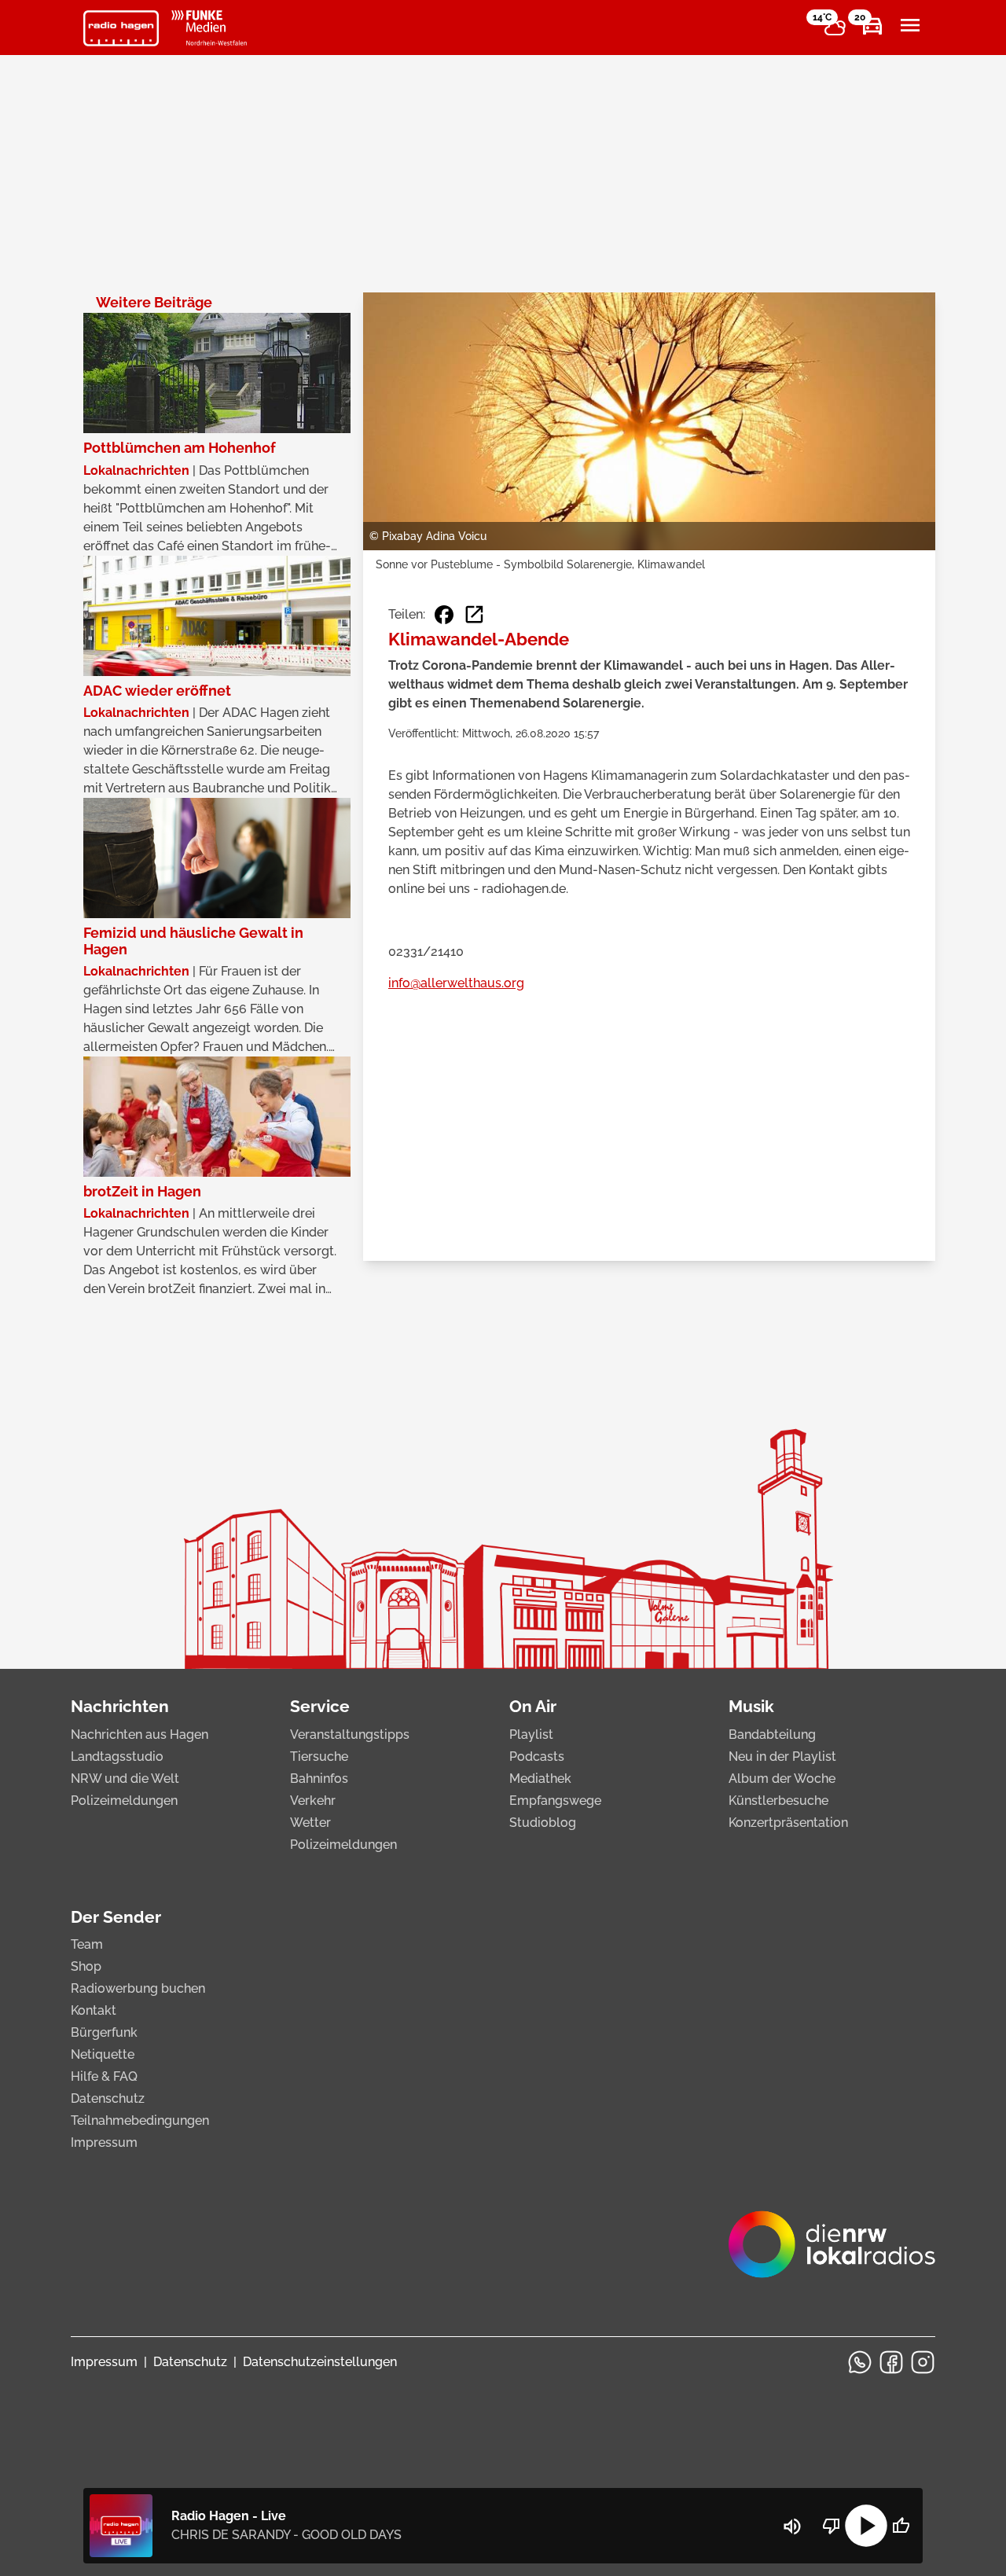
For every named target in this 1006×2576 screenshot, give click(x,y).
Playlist (531, 1734)
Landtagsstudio (117, 1757)
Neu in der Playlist (782, 1757)
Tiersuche (319, 1757)
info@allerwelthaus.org (456, 983)
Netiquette (103, 2054)
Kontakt (94, 2010)
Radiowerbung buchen (138, 1988)
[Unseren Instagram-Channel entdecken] (923, 2362)
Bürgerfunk (104, 2032)
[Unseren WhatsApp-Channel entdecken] (860, 2362)
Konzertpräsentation (788, 1823)
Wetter (310, 1823)
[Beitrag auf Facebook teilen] (444, 615)
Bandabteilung (772, 1734)
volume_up (792, 2526)
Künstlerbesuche (778, 1801)
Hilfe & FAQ (104, 2076)
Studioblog (543, 1823)
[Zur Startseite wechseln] (121, 28)
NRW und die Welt (125, 1779)
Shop (86, 1966)
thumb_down (832, 2526)
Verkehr (313, 1801)
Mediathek (540, 1779)
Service (320, 1706)
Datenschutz (108, 2098)
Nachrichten (120, 1706)
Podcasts (537, 1757)
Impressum (104, 2142)
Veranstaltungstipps (350, 1734)
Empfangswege (555, 1801)
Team (87, 1944)
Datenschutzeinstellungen (320, 2362)
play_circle (866, 2526)
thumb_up (901, 2526)
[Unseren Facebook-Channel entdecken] (891, 2362)
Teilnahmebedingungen (140, 2120)
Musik (751, 1706)
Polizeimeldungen (124, 1801)
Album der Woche (782, 1779)
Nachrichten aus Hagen (140, 1734)
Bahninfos (319, 1779)
